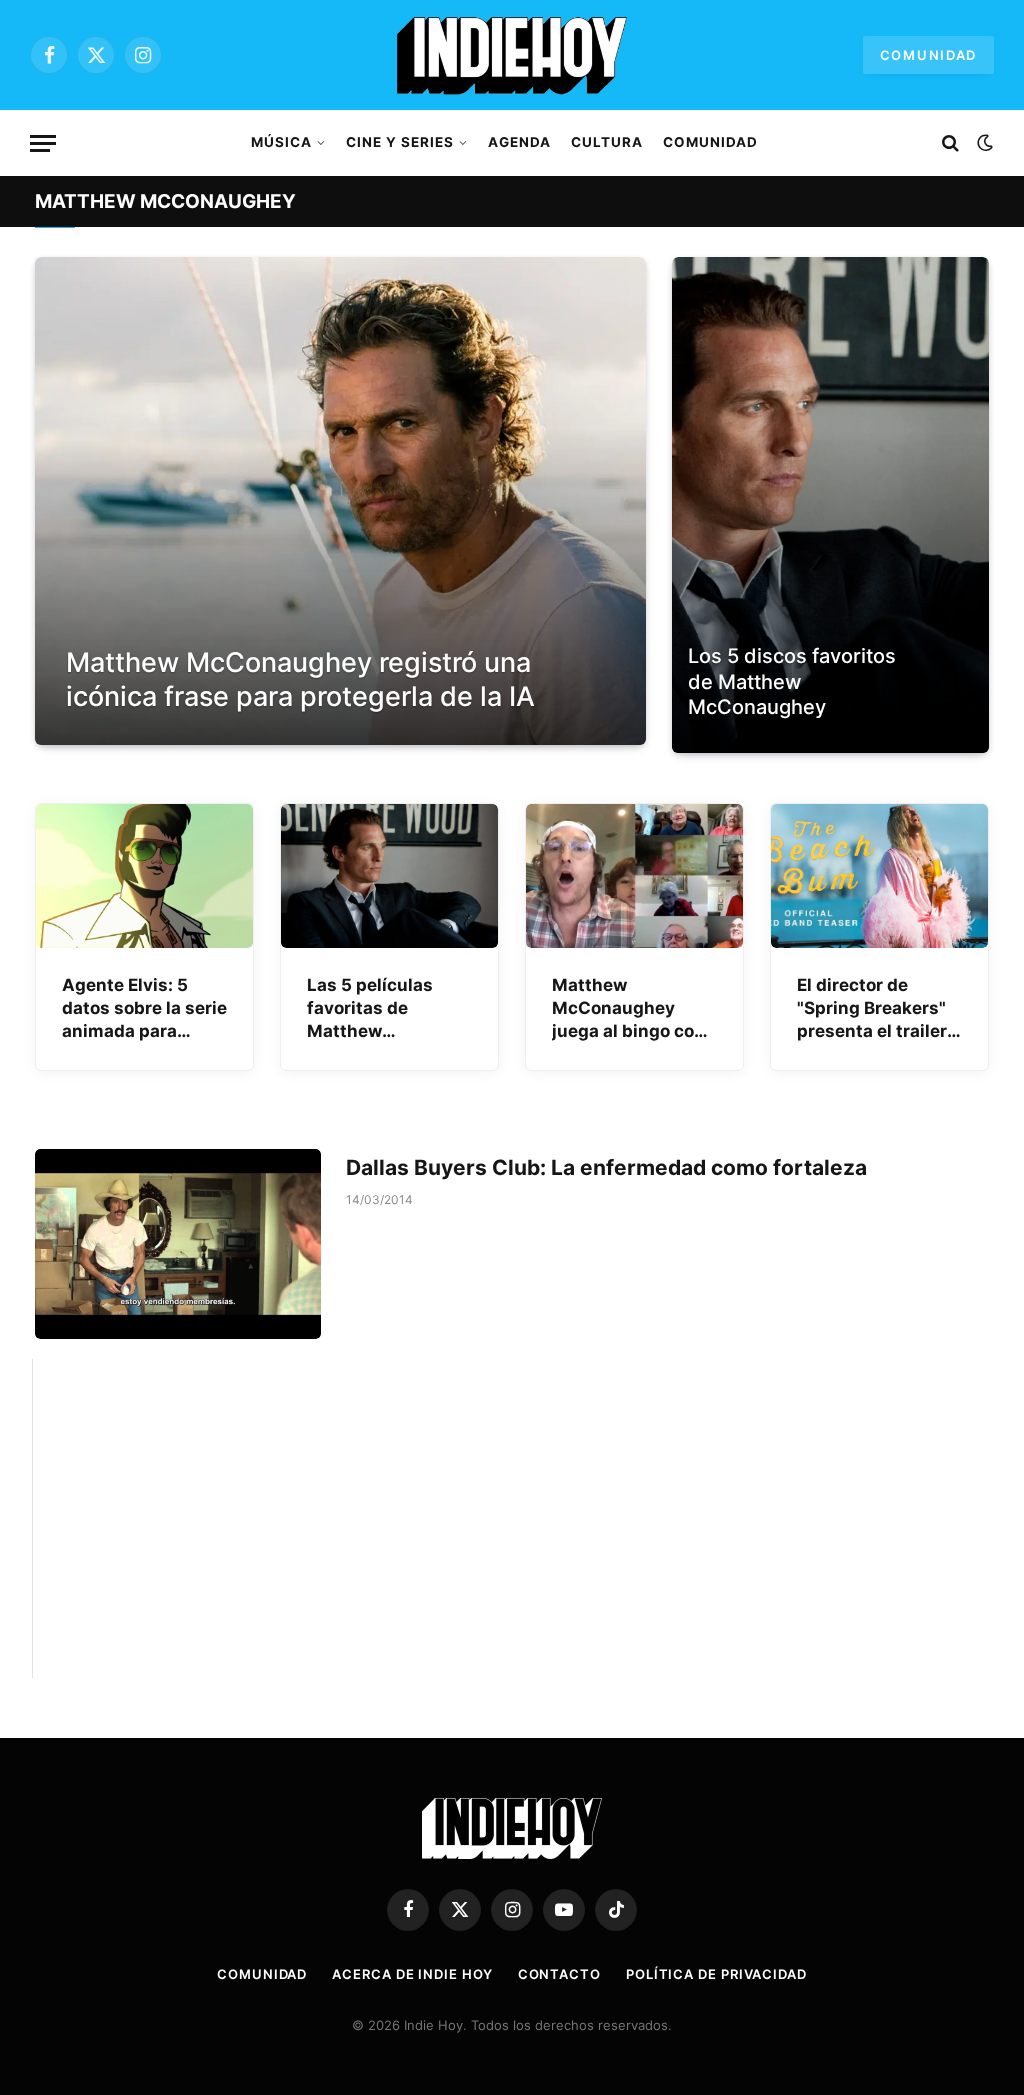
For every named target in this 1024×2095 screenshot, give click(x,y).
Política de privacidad (716, 1974)
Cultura (607, 142)
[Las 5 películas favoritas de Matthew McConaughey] (389, 876)
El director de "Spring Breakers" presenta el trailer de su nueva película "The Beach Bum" (872, 1009)
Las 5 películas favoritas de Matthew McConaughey (370, 1009)
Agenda (519, 142)
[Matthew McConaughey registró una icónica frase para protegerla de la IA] (340, 501)
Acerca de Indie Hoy (412, 1974)
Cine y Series (399, 142)
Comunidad (928, 55)
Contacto (559, 1974)
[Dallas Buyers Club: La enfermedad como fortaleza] (178, 1244)
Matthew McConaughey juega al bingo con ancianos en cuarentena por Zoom (628, 1009)
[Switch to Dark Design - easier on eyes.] (983, 143)
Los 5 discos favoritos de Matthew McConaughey (792, 681)
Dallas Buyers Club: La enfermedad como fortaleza (606, 1167)
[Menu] (43, 143)
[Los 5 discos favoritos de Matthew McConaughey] (830, 505)
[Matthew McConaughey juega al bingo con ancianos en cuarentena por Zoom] (634, 876)
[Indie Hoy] (512, 55)
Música (281, 142)
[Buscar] (950, 143)
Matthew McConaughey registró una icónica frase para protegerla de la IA (300, 680)
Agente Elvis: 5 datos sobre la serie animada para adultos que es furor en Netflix (144, 1009)
